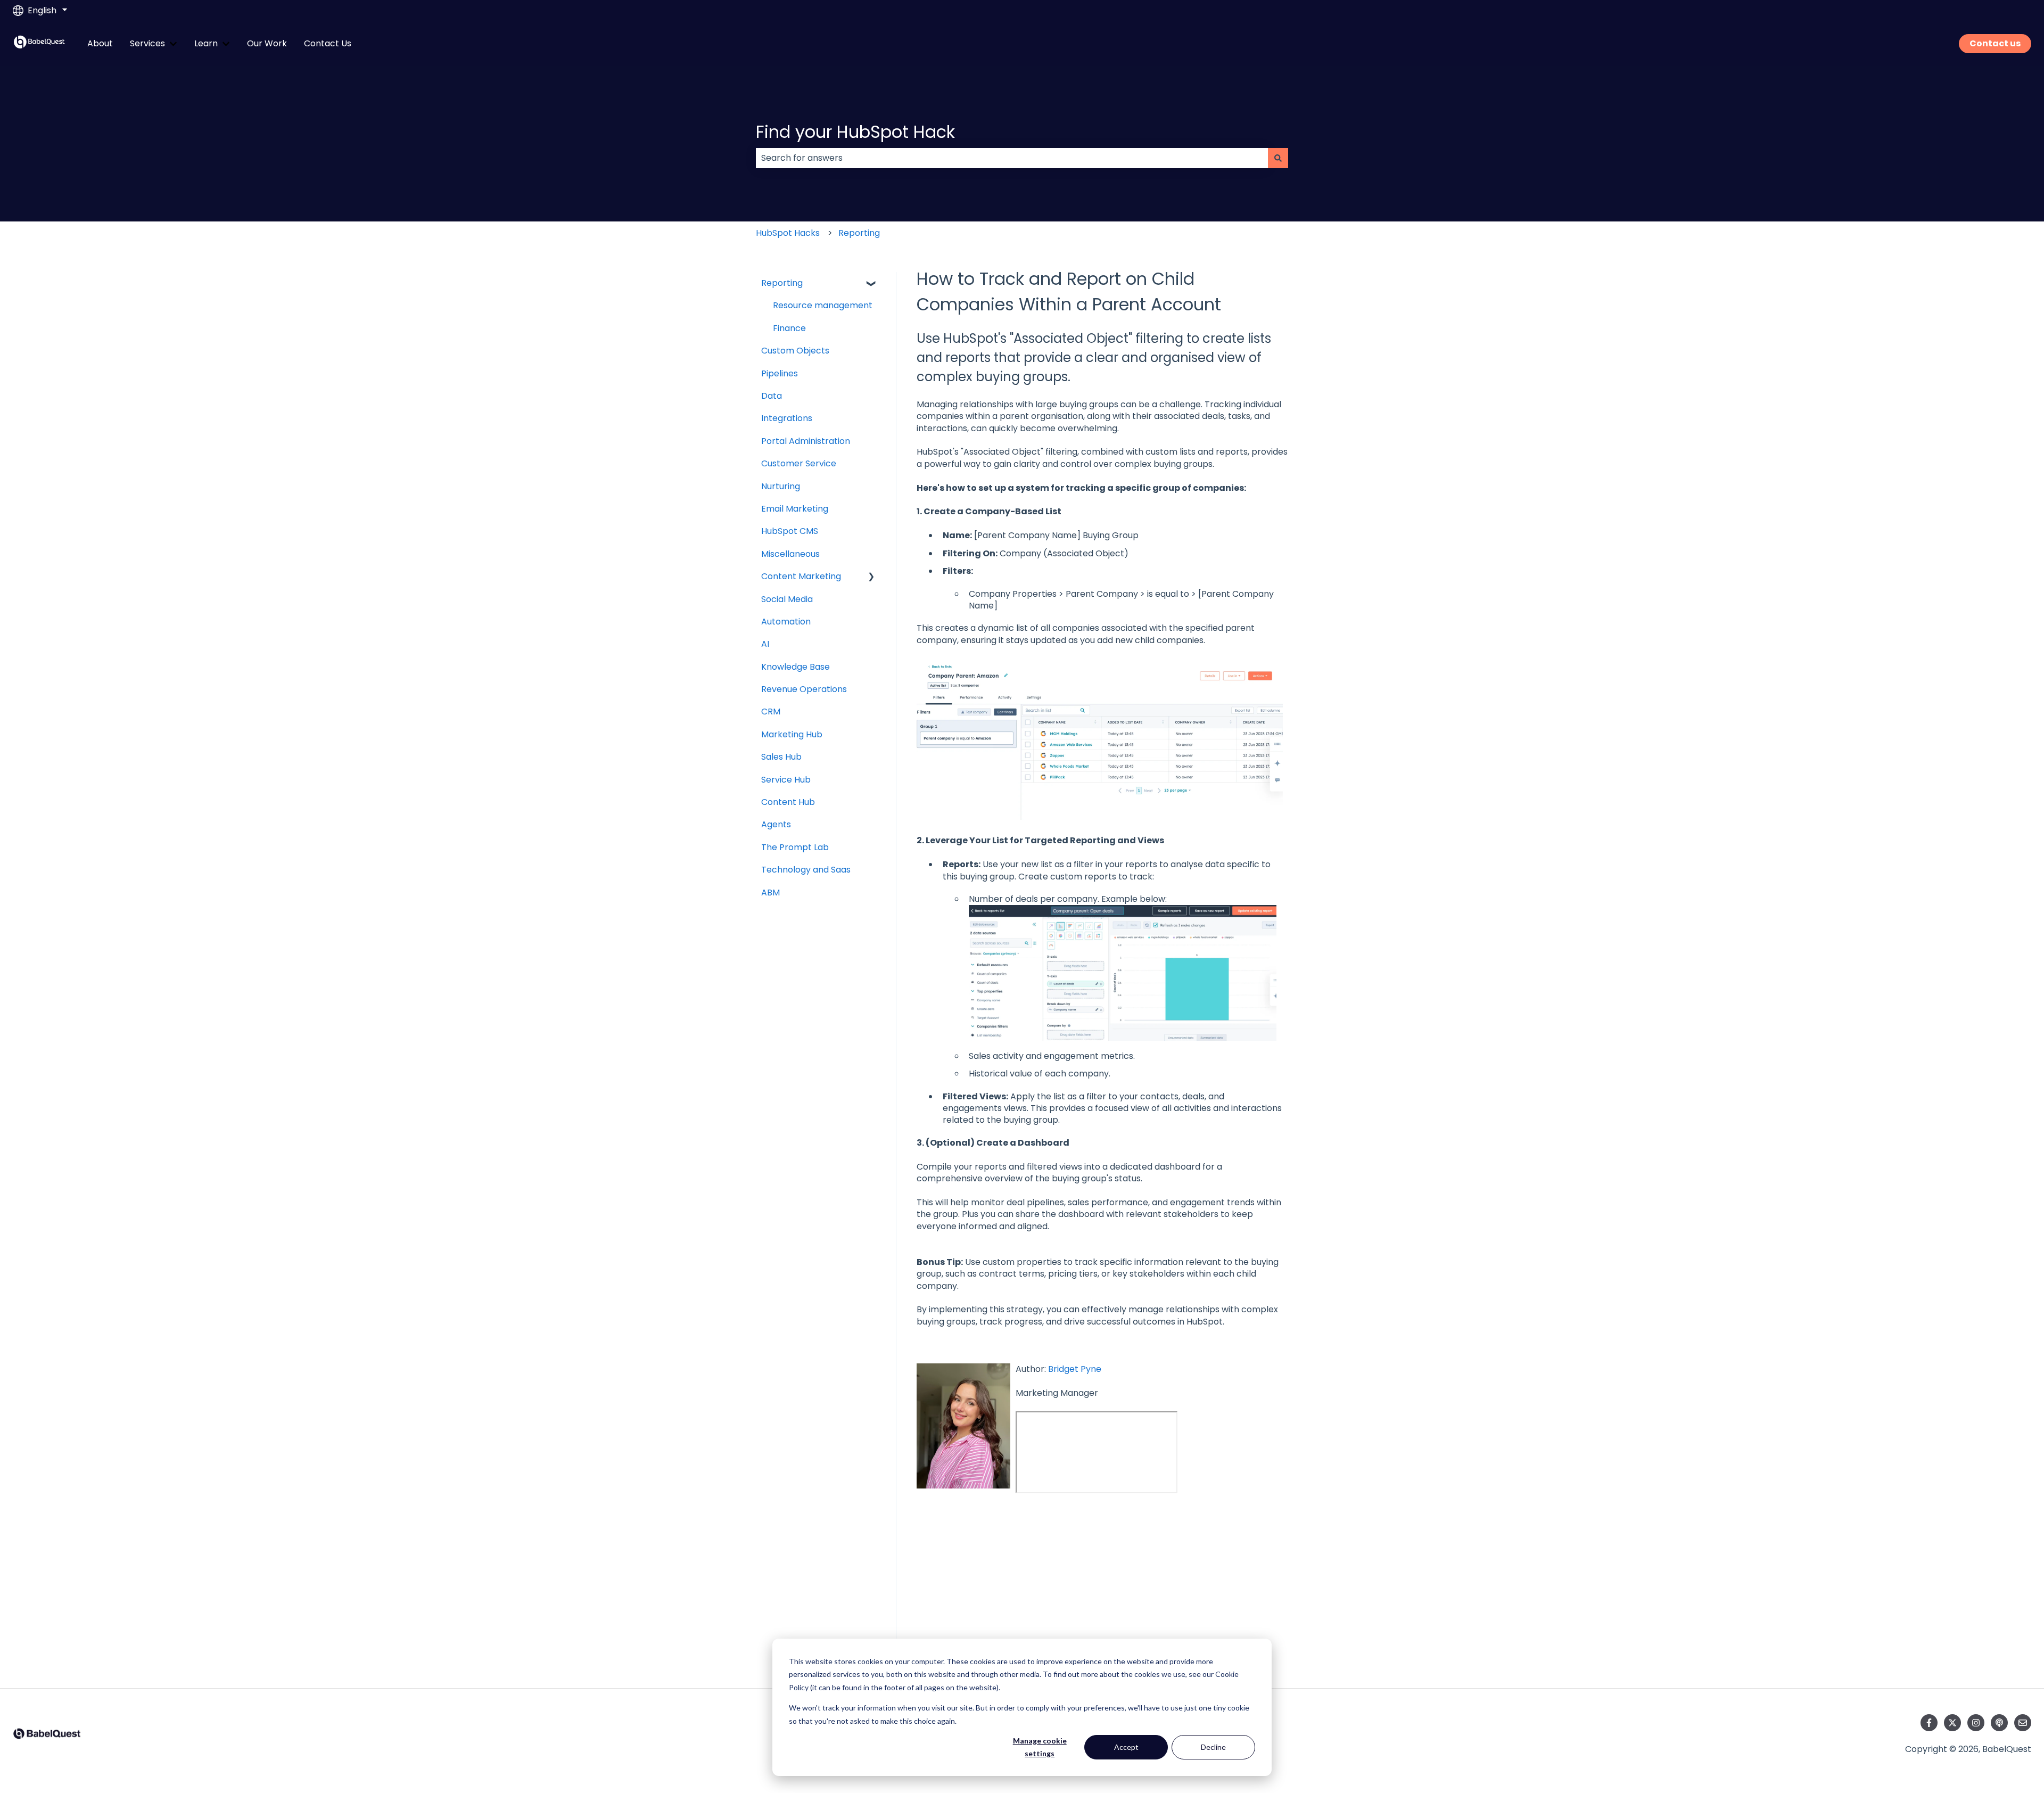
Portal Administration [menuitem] (806, 441)
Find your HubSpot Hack (855, 132)
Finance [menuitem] (789, 328)
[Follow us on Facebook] (1929, 1723)
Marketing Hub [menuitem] (792, 734)
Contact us (1995, 43)
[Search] (1278, 158)
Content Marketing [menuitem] (801, 576)
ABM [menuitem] (770, 893)
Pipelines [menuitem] (780, 373)
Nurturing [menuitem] (781, 486)
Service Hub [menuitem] (786, 780)
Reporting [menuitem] (782, 283)
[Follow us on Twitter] (1952, 1723)
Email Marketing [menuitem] (795, 509)
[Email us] (2023, 1723)
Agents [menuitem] (776, 824)
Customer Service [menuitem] (799, 463)
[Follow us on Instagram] (1976, 1723)
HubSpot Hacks (788, 233)
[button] (871, 284)
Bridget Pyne (1076, 1369)
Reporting (859, 233)
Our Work (267, 44)
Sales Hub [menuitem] (781, 757)
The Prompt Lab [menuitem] (795, 847)
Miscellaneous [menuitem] (790, 554)
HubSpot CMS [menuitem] (790, 531)
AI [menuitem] (765, 644)
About (100, 44)
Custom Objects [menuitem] (795, 351)
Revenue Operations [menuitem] (804, 689)
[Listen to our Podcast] (1999, 1723)
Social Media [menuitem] (787, 599)
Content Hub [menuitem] (788, 802)
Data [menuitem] (772, 396)
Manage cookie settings (1040, 1747)
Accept (1126, 1747)
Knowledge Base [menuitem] (796, 667)
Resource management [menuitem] (823, 305)
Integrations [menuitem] (787, 418)
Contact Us (328, 44)
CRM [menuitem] (771, 712)
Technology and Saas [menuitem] (806, 870)
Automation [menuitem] (786, 622)
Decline (1213, 1747)
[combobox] (1012, 158)
